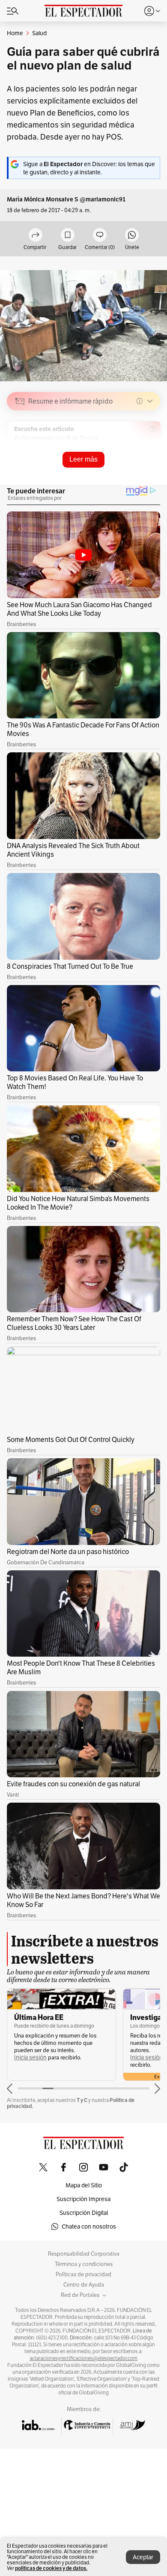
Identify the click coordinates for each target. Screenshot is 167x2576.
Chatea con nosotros (89, 2226)
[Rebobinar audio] (124, 462)
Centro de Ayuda (84, 2285)
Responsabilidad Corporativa (84, 2254)
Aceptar (143, 2557)
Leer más (83, 459)
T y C (82, 2100)
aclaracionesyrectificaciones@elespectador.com (83, 2358)
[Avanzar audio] (138, 462)
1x (151, 462)
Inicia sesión (30, 2057)
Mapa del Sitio (84, 2185)
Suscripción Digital (84, 2213)
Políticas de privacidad (83, 2275)
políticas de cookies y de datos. (51, 2568)
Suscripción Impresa (83, 2199)
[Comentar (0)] (100, 236)
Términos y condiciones (84, 2264)
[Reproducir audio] (20, 450)
